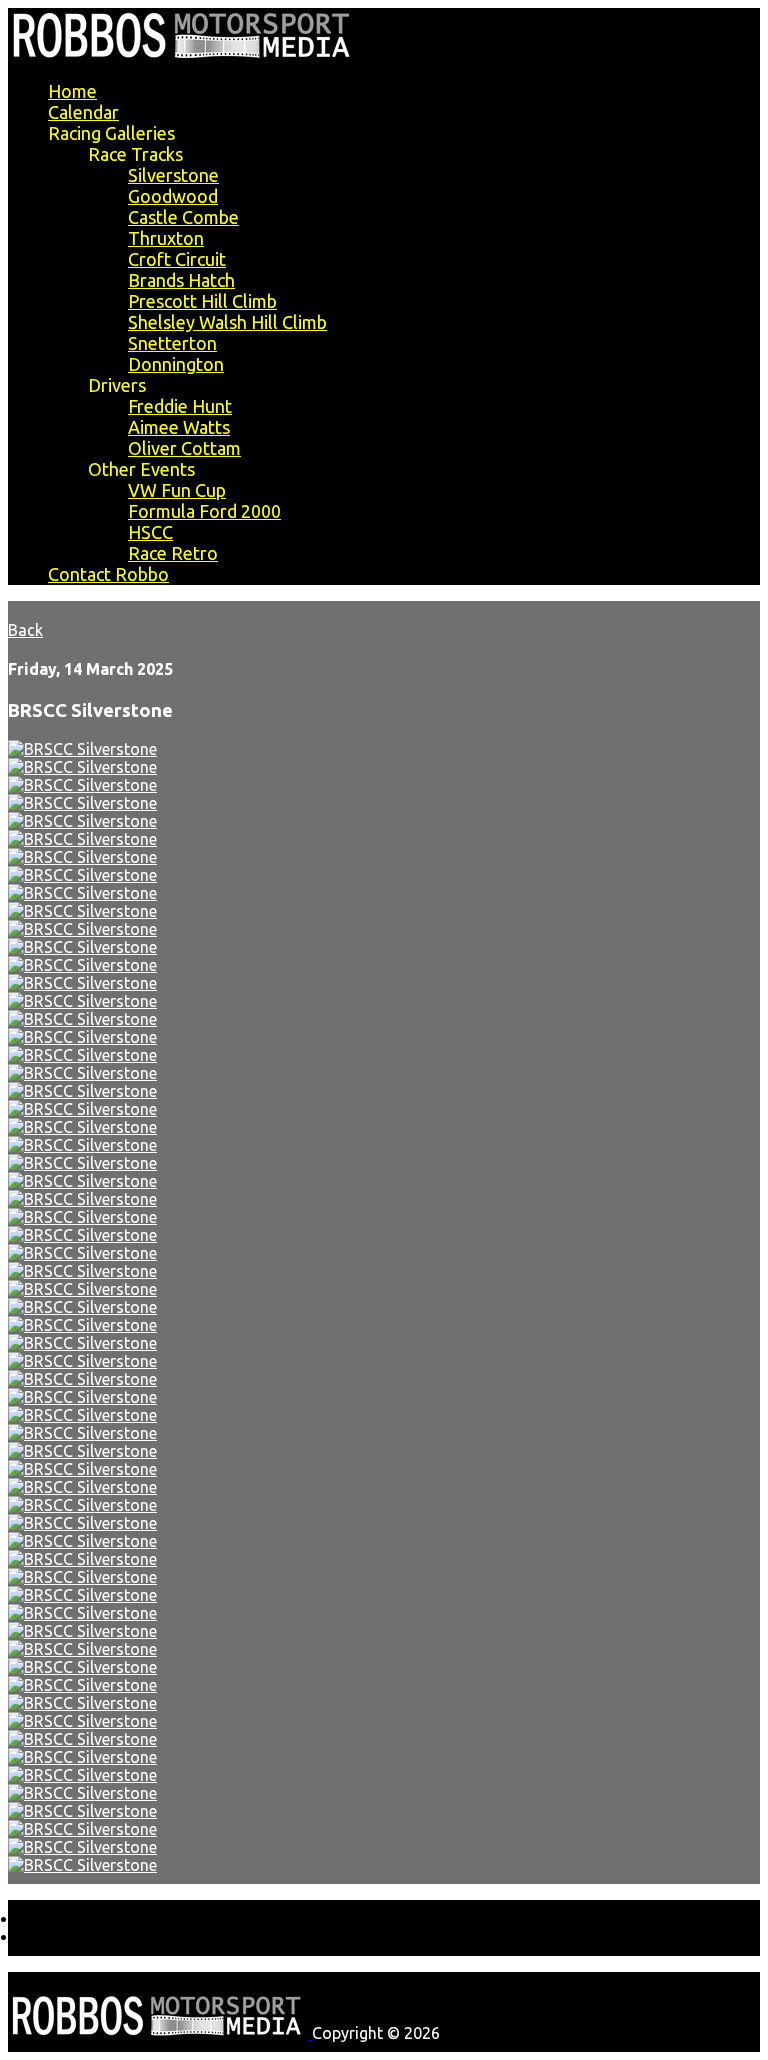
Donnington (176, 364)
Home (72, 91)
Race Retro (173, 553)
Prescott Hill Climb (202, 301)
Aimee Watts (179, 427)
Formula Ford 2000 (204, 511)
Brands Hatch (181, 280)
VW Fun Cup (177, 490)
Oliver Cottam (184, 448)
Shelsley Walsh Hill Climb (227, 322)
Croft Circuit (177, 259)
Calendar (83, 112)
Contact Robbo (108, 574)
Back (25, 630)
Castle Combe (183, 217)
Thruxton (166, 238)
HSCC (150, 532)
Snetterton (172, 343)
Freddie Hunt (180, 406)
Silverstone (173, 175)
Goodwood (173, 196)
